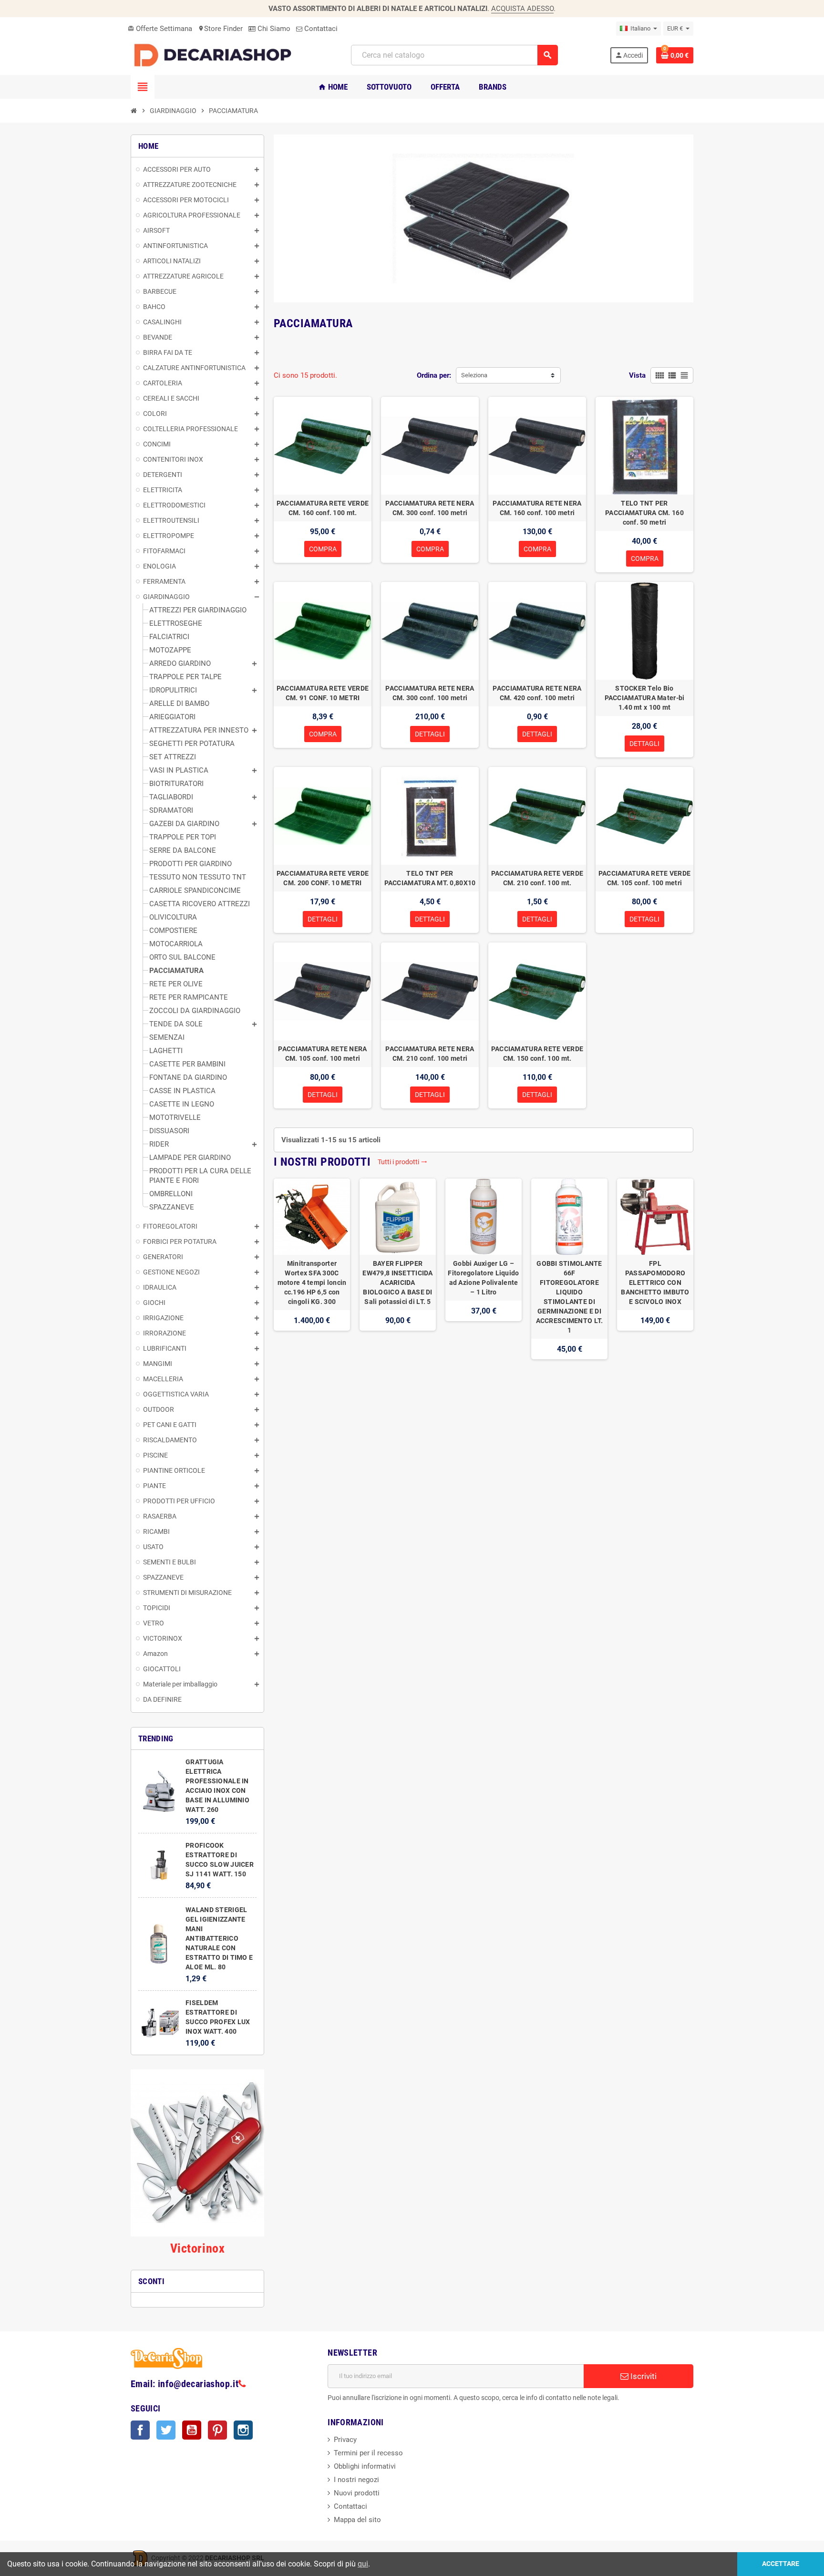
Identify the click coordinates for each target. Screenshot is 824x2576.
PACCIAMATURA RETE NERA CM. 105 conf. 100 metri (322, 1054)
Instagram (243, 2430)
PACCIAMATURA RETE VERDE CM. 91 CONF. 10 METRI (323, 693)
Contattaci (320, 29)
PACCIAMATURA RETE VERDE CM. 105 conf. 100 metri (644, 878)
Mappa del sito (357, 2520)
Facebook (140, 2430)
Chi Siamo (273, 29)
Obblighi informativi (365, 2466)
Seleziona (474, 375)
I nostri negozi (356, 2480)
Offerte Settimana (160, 29)
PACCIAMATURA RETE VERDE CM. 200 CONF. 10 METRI (323, 878)
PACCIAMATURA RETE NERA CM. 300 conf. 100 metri (430, 508)
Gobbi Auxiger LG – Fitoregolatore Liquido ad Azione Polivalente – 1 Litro (483, 1278)
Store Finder (220, 29)
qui (363, 2564)
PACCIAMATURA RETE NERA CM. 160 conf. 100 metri (537, 508)
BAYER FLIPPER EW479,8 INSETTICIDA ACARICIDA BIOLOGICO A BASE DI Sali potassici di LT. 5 (397, 1283)
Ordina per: (434, 375)
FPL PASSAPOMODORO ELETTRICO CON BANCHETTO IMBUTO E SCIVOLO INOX (655, 1283)
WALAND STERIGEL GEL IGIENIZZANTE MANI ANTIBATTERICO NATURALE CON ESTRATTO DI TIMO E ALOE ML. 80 (219, 1938)
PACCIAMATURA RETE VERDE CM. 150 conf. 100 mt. (537, 1054)
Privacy (345, 2440)
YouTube (192, 2430)
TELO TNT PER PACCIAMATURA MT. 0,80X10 (430, 878)
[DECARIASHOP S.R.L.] (215, 55)
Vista (637, 375)
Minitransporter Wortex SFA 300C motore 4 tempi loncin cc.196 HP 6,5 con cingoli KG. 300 (312, 1283)
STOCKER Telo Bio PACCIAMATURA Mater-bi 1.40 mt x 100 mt (645, 698)
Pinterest (217, 2430)
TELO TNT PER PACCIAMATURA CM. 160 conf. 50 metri (644, 513)
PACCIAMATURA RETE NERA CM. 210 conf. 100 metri (430, 1054)
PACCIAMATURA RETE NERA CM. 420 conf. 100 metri (537, 693)
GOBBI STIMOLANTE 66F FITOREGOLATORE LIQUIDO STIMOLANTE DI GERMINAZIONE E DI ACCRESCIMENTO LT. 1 (570, 1297)
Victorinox (197, 2248)
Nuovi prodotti (357, 2493)
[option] (312, 1269)
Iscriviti (643, 2376)
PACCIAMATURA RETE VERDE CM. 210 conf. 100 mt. (537, 878)
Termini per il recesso (368, 2453)
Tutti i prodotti (402, 1162)
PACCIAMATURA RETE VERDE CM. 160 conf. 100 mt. (323, 508)
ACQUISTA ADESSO (522, 9)
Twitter (166, 2430)
